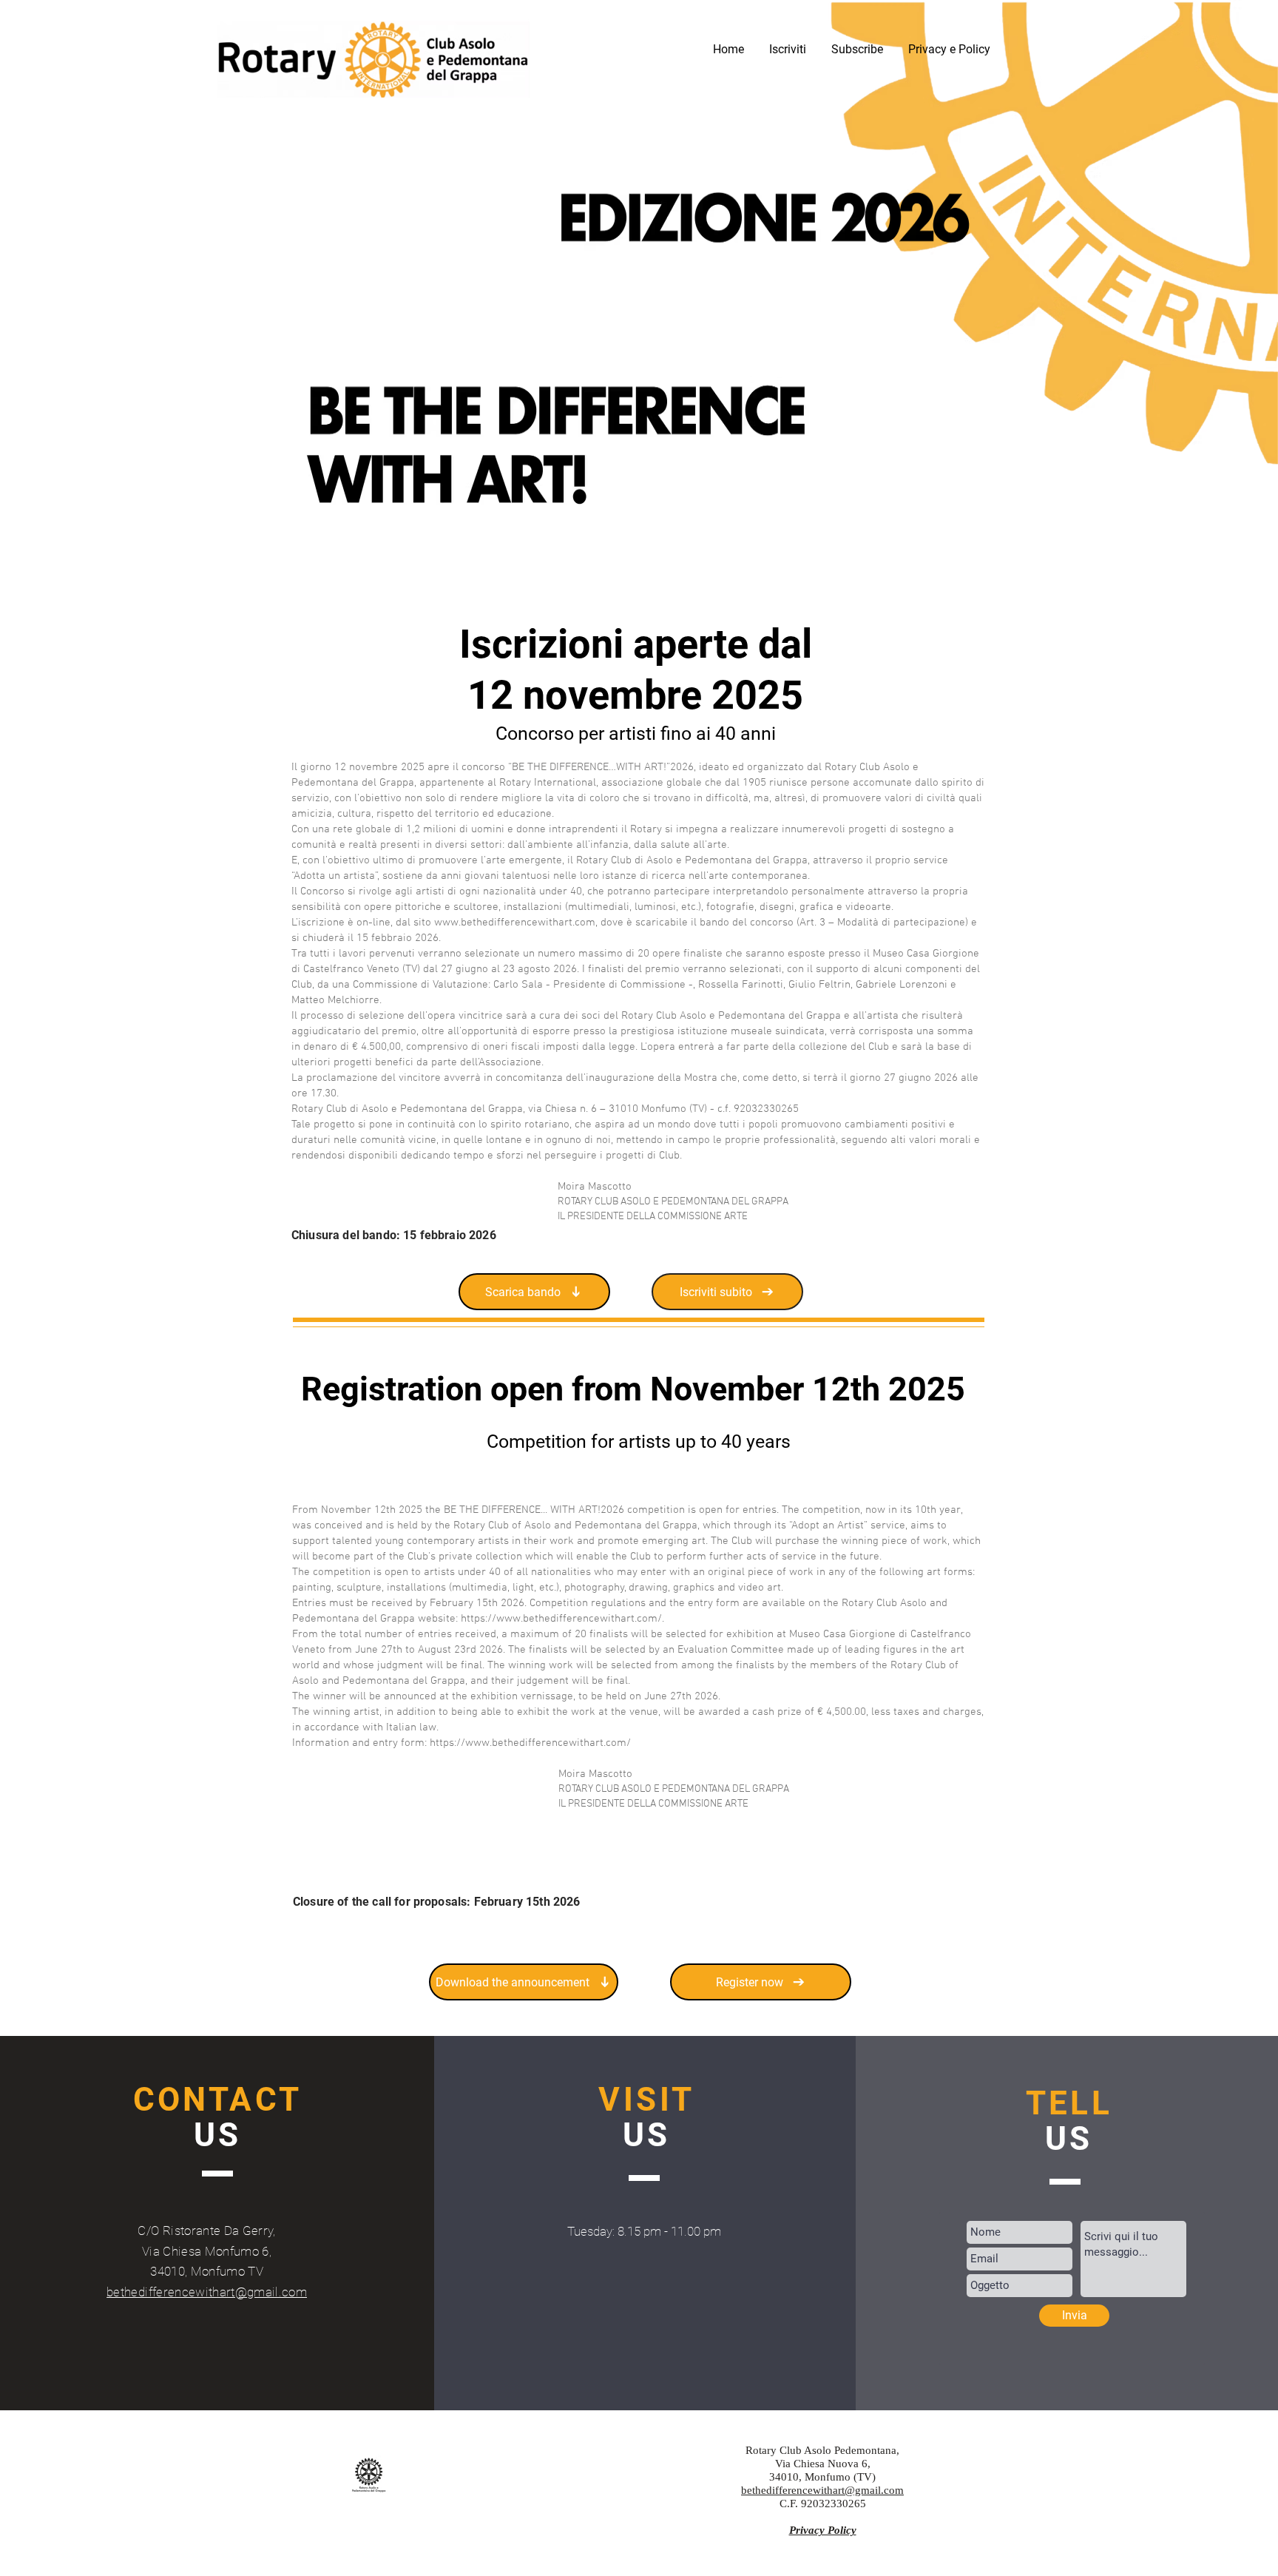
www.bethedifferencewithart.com (515, 923)
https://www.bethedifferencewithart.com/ (530, 1743)
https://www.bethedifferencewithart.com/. (562, 1619)
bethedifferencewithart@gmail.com (207, 2292)
